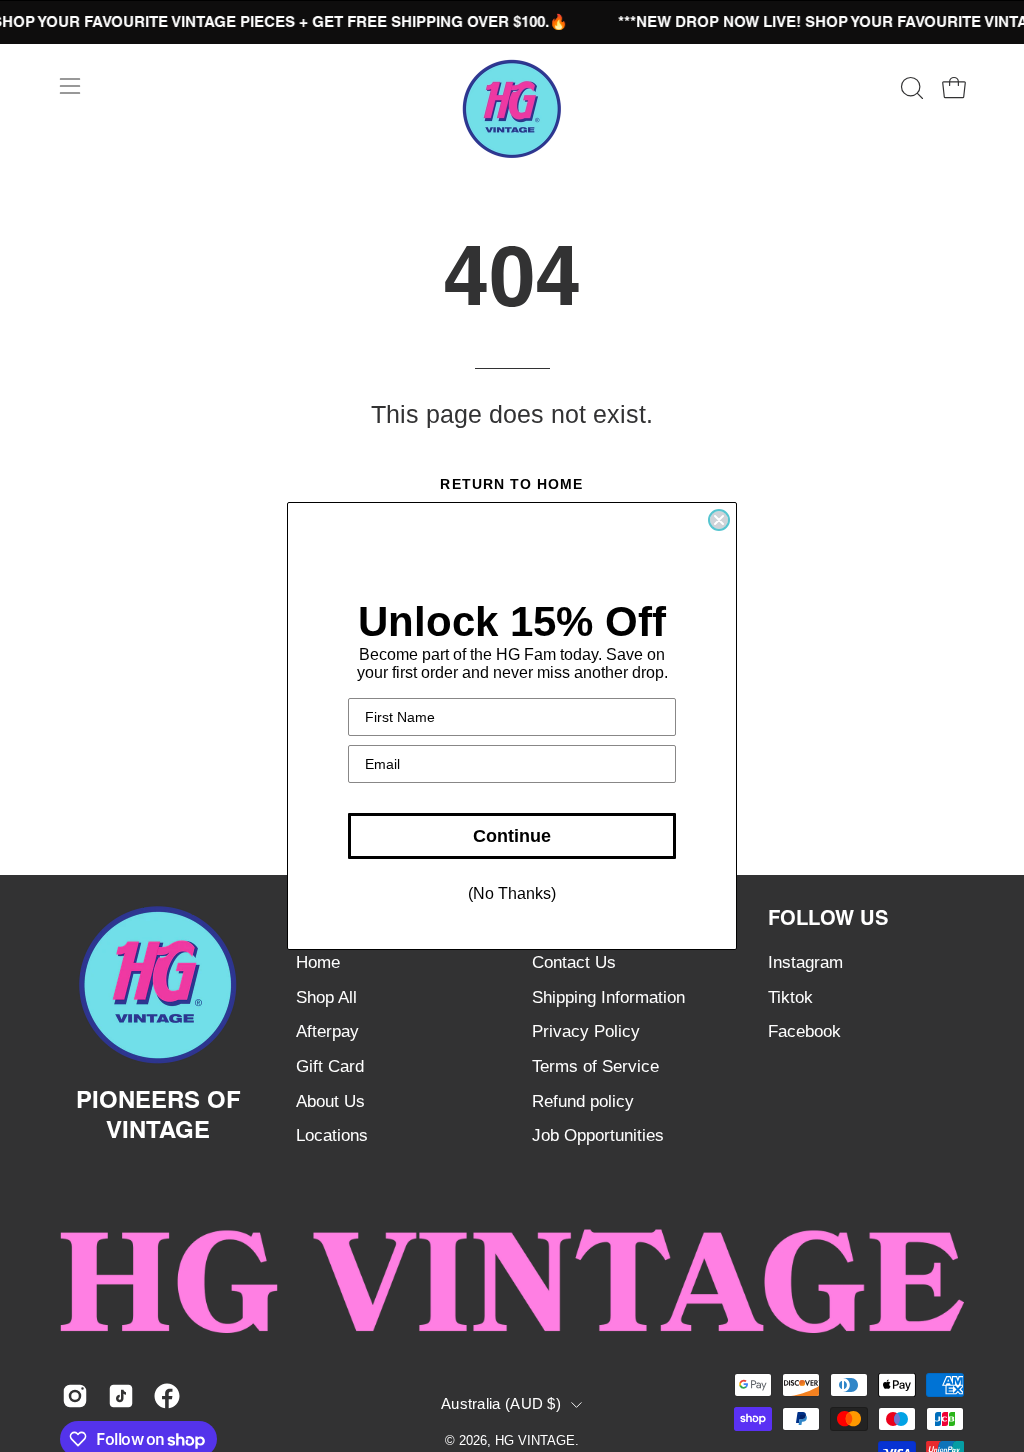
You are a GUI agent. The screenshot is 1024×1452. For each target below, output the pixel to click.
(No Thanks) (512, 893)
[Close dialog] (719, 520)
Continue (512, 836)
